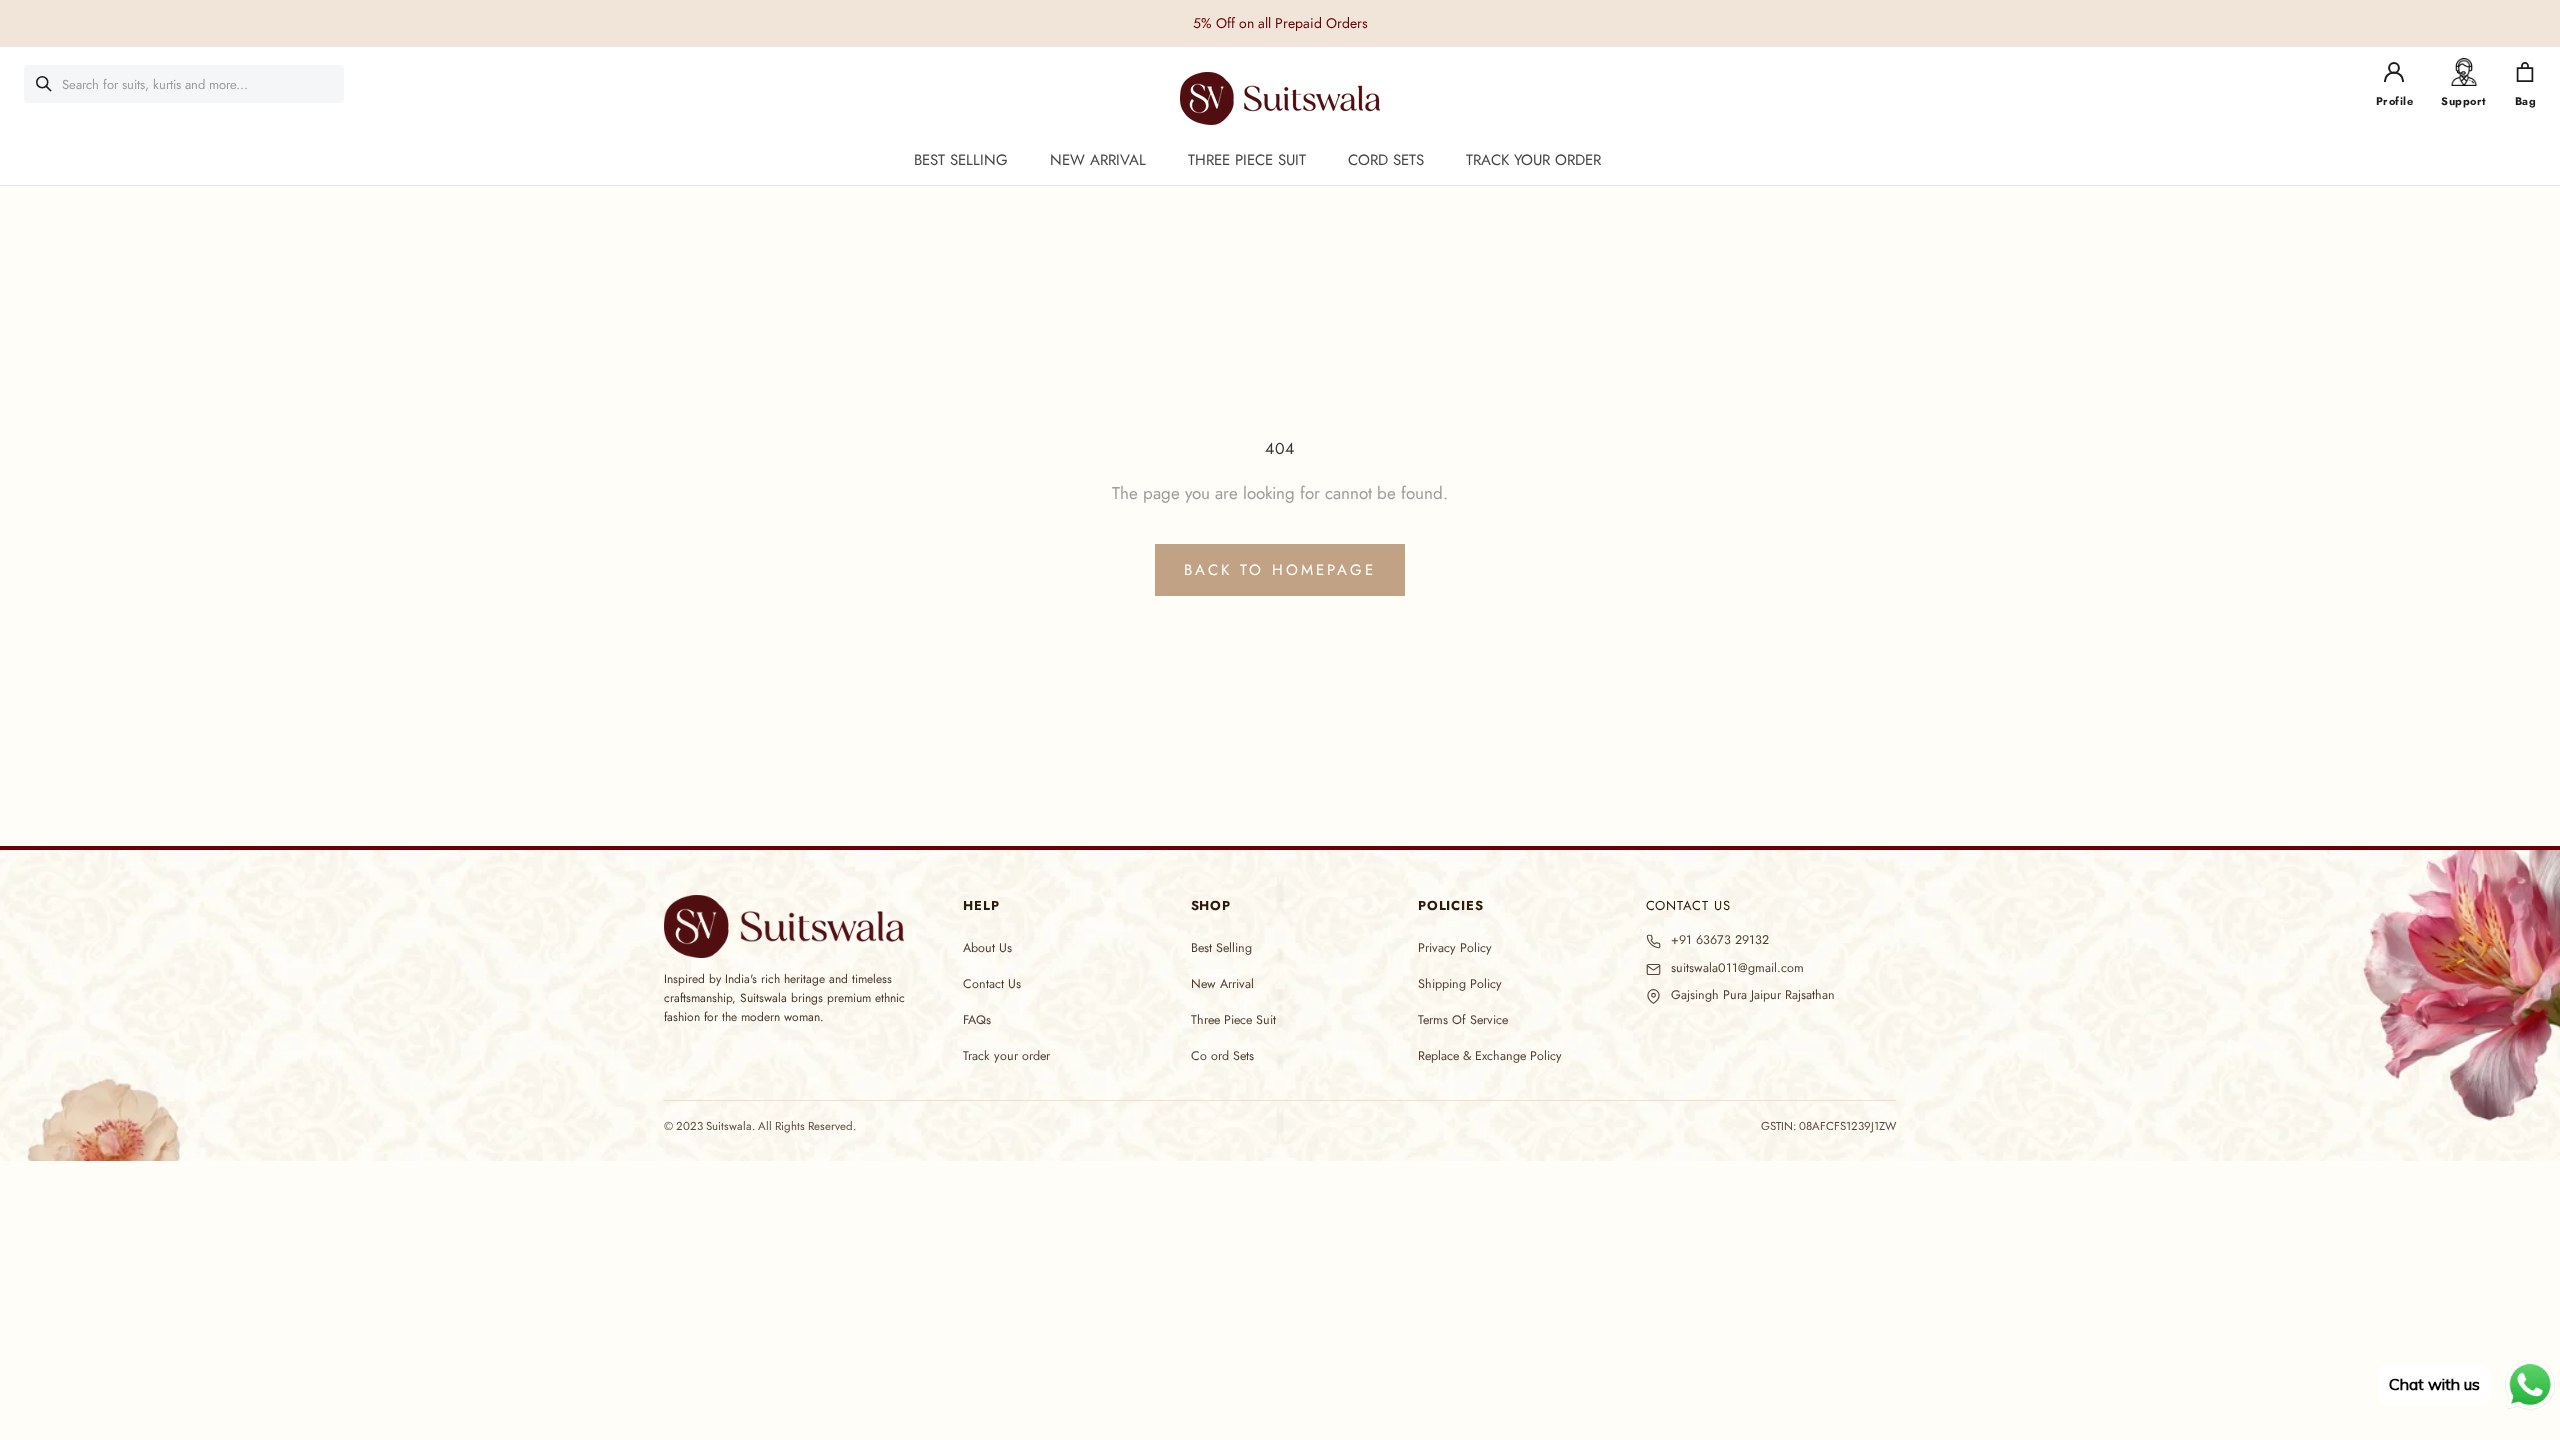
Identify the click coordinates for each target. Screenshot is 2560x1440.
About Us (987, 948)
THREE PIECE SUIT (1247, 160)
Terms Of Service (1463, 1020)
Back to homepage (1280, 570)
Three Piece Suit (1233, 1020)
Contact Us (992, 984)
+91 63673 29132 (1720, 940)
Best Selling (1221, 948)
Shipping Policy (1460, 984)
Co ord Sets (1222, 1056)
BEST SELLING (961, 160)
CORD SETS (1386, 160)
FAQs (977, 1020)
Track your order (1006, 1056)
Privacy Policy (1455, 948)
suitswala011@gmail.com (1737, 968)
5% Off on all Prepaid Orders (1280, 23)
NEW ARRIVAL (1098, 160)
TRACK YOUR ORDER (1533, 160)
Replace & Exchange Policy (1490, 1056)
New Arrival (1222, 984)
